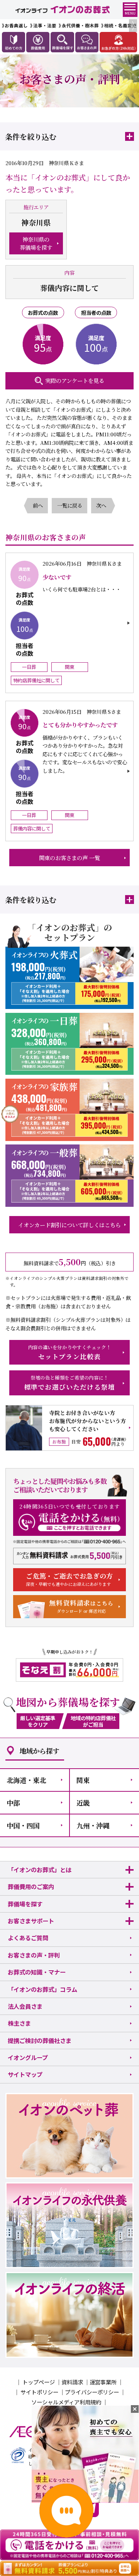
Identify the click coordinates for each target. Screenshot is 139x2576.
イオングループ (28, 2057)
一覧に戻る (70, 505)
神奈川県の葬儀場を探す (36, 243)
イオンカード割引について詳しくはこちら (69, 1225)
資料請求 (72, 2382)
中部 (13, 1803)
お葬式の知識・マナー (37, 1972)
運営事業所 (103, 2382)
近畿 (83, 1803)
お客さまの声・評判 (34, 1955)
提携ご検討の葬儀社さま (40, 2040)
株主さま (19, 2023)
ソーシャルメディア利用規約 (66, 2402)
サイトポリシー (39, 2392)
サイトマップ (25, 2074)
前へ (38, 505)
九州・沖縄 (93, 1825)
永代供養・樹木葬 (80, 25)
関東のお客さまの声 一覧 (69, 858)
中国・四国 (23, 1825)
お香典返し (16, 25)
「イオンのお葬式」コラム (42, 1989)
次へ (101, 505)
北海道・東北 (26, 1780)
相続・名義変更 (120, 25)
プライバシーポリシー (92, 2392)
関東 (83, 1780)
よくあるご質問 (28, 1938)
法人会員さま (25, 2006)
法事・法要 (45, 25)
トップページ (39, 2382)
